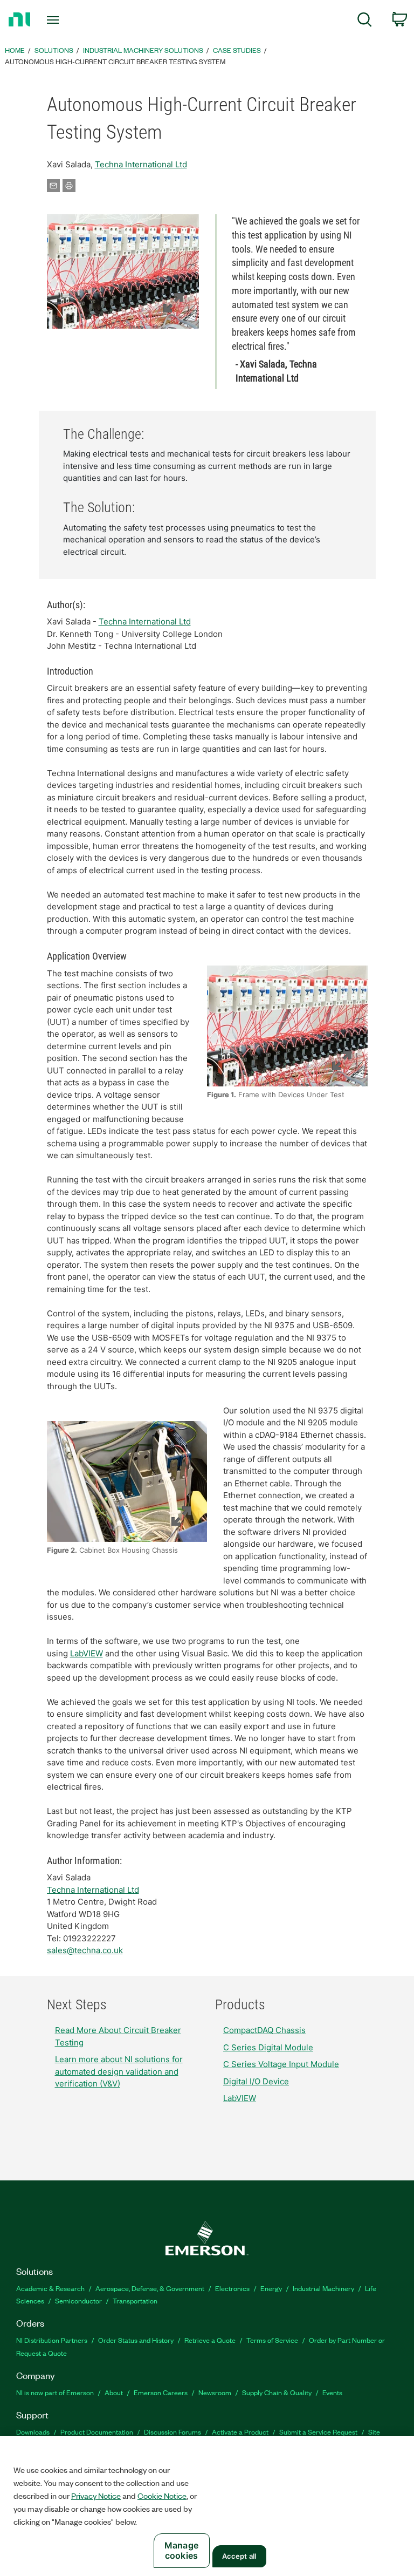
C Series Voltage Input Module (281, 2064)
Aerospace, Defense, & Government (150, 2288)
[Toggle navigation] (65, 20)
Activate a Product (240, 2432)
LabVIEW (87, 1653)
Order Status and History (136, 2340)
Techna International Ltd (141, 164)
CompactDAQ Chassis (264, 2030)
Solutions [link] (54, 50)
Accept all (239, 2556)
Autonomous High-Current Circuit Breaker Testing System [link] (115, 61)
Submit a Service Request (318, 2432)
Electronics (232, 2288)
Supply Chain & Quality (277, 2392)
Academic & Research (50, 2288)
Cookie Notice (162, 2496)
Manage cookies (181, 2550)
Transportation (135, 2300)
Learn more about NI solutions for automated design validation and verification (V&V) (119, 2071)
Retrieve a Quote (210, 2340)
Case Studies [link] (237, 50)
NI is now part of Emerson (55, 2392)
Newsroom (215, 2392)
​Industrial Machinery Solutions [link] (143, 50)
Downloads (33, 2432)
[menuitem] (365, 21)
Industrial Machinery (323, 2288)
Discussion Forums (172, 2432)
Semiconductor (78, 2300)
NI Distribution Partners (52, 2340)
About (114, 2392)
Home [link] (15, 50)
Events (332, 2392)
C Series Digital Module (268, 2047)
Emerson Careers (161, 2392)
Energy (271, 2288)
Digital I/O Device (256, 2081)
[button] (123, 271)
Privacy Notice (96, 2496)
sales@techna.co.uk (85, 1950)
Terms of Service (272, 2340)
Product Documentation (97, 2432)
